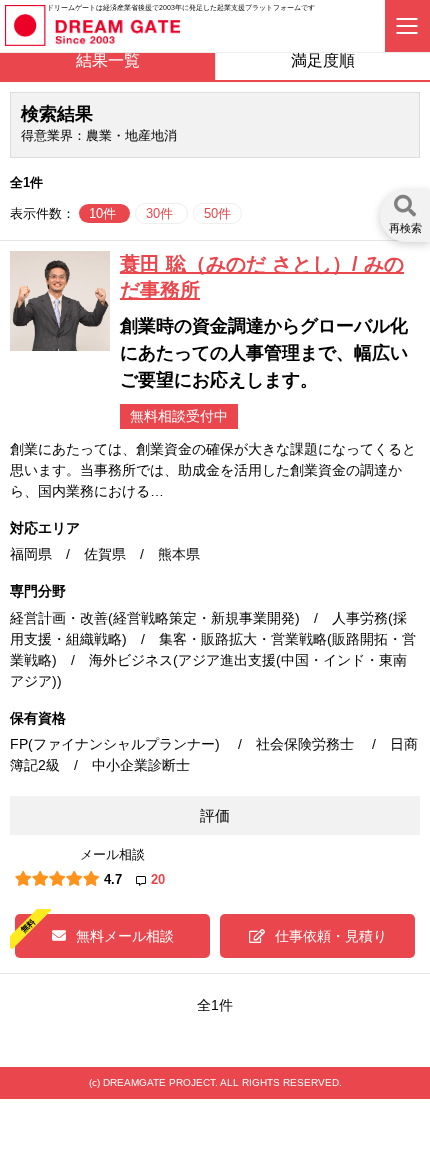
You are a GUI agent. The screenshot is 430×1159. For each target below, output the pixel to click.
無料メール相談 (125, 936)
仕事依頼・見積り (331, 936)
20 (158, 879)
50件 (217, 213)
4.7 (113, 879)
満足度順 (323, 60)
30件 (161, 213)
